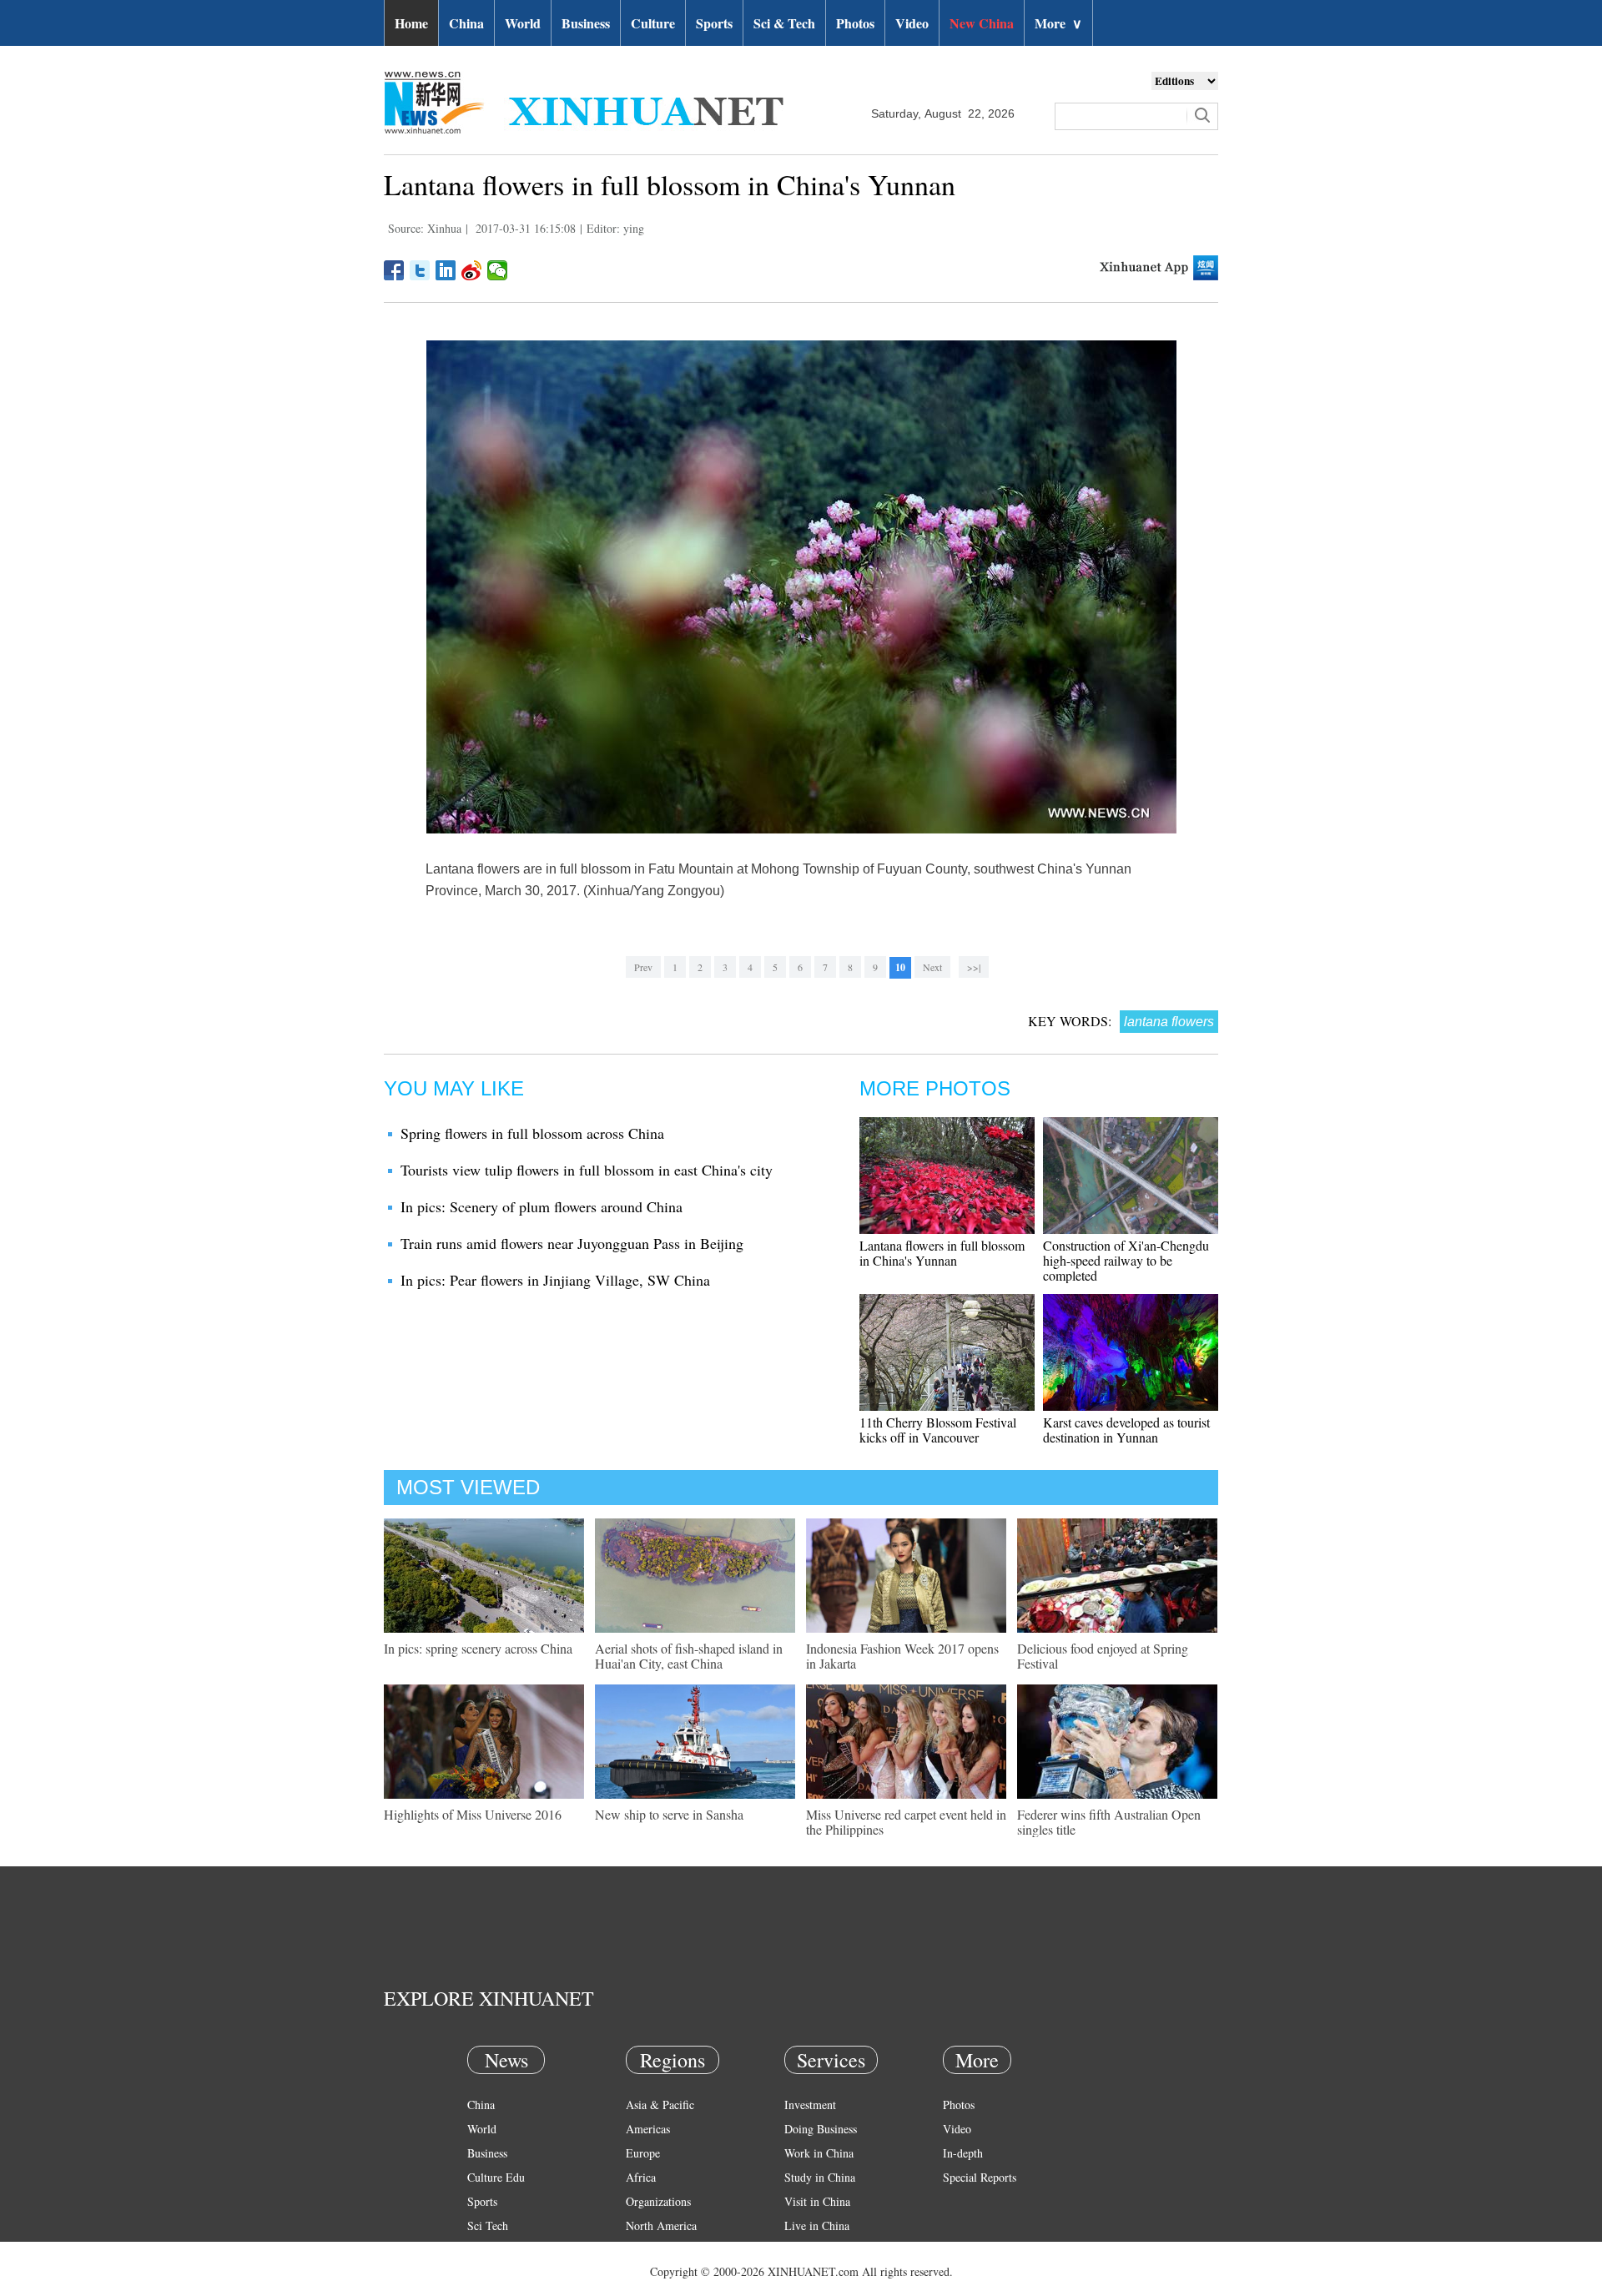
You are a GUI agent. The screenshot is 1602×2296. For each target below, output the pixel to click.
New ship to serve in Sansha (669, 1814)
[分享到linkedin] (446, 270)
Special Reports (980, 2177)
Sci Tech (488, 2226)
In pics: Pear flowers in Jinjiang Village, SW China (555, 1280)
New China (982, 23)
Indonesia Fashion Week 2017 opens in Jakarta (902, 1656)
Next (932, 967)
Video (912, 23)
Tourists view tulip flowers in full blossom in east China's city (587, 1170)
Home (411, 23)
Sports (714, 23)
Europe (643, 2153)
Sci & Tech (784, 23)
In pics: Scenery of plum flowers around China (542, 1206)
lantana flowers (1169, 1022)
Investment (810, 2105)
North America (661, 2226)
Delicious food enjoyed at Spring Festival (1103, 1656)
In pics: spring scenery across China (478, 1648)
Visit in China (817, 2201)
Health (483, 2250)
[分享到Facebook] (394, 270)
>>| (974, 967)
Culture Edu (496, 2177)
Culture (653, 23)
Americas (648, 2129)
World (523, 23)
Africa (641, 2177)
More (1058, 23)
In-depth (963, 2153)
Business (586, 23)
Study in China (820, 2177)
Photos (855, 23)
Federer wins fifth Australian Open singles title (1109, 1822)
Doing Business (821, 2129)
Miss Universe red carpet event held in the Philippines (906, 1822)
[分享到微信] (498, 270)
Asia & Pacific (660, 2105)
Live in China (817, 2226)
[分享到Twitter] (420, 270)
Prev (643, 967)
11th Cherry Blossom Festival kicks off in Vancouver (938, 1430)
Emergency (811, 2250)
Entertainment (501, 2274)
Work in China (819, 2153)
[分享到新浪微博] (472, 270)
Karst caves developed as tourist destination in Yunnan (1126, 1430)
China (466, 23)
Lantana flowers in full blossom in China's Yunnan (942, 1253)
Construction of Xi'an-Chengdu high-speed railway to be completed (1126, 1260)
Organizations (658, 2201)
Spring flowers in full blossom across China (532, 1133)
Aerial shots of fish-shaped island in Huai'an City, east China (689, 1656)
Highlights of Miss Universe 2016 (473, 1814)
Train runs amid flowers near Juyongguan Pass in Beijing (572, 1243)
